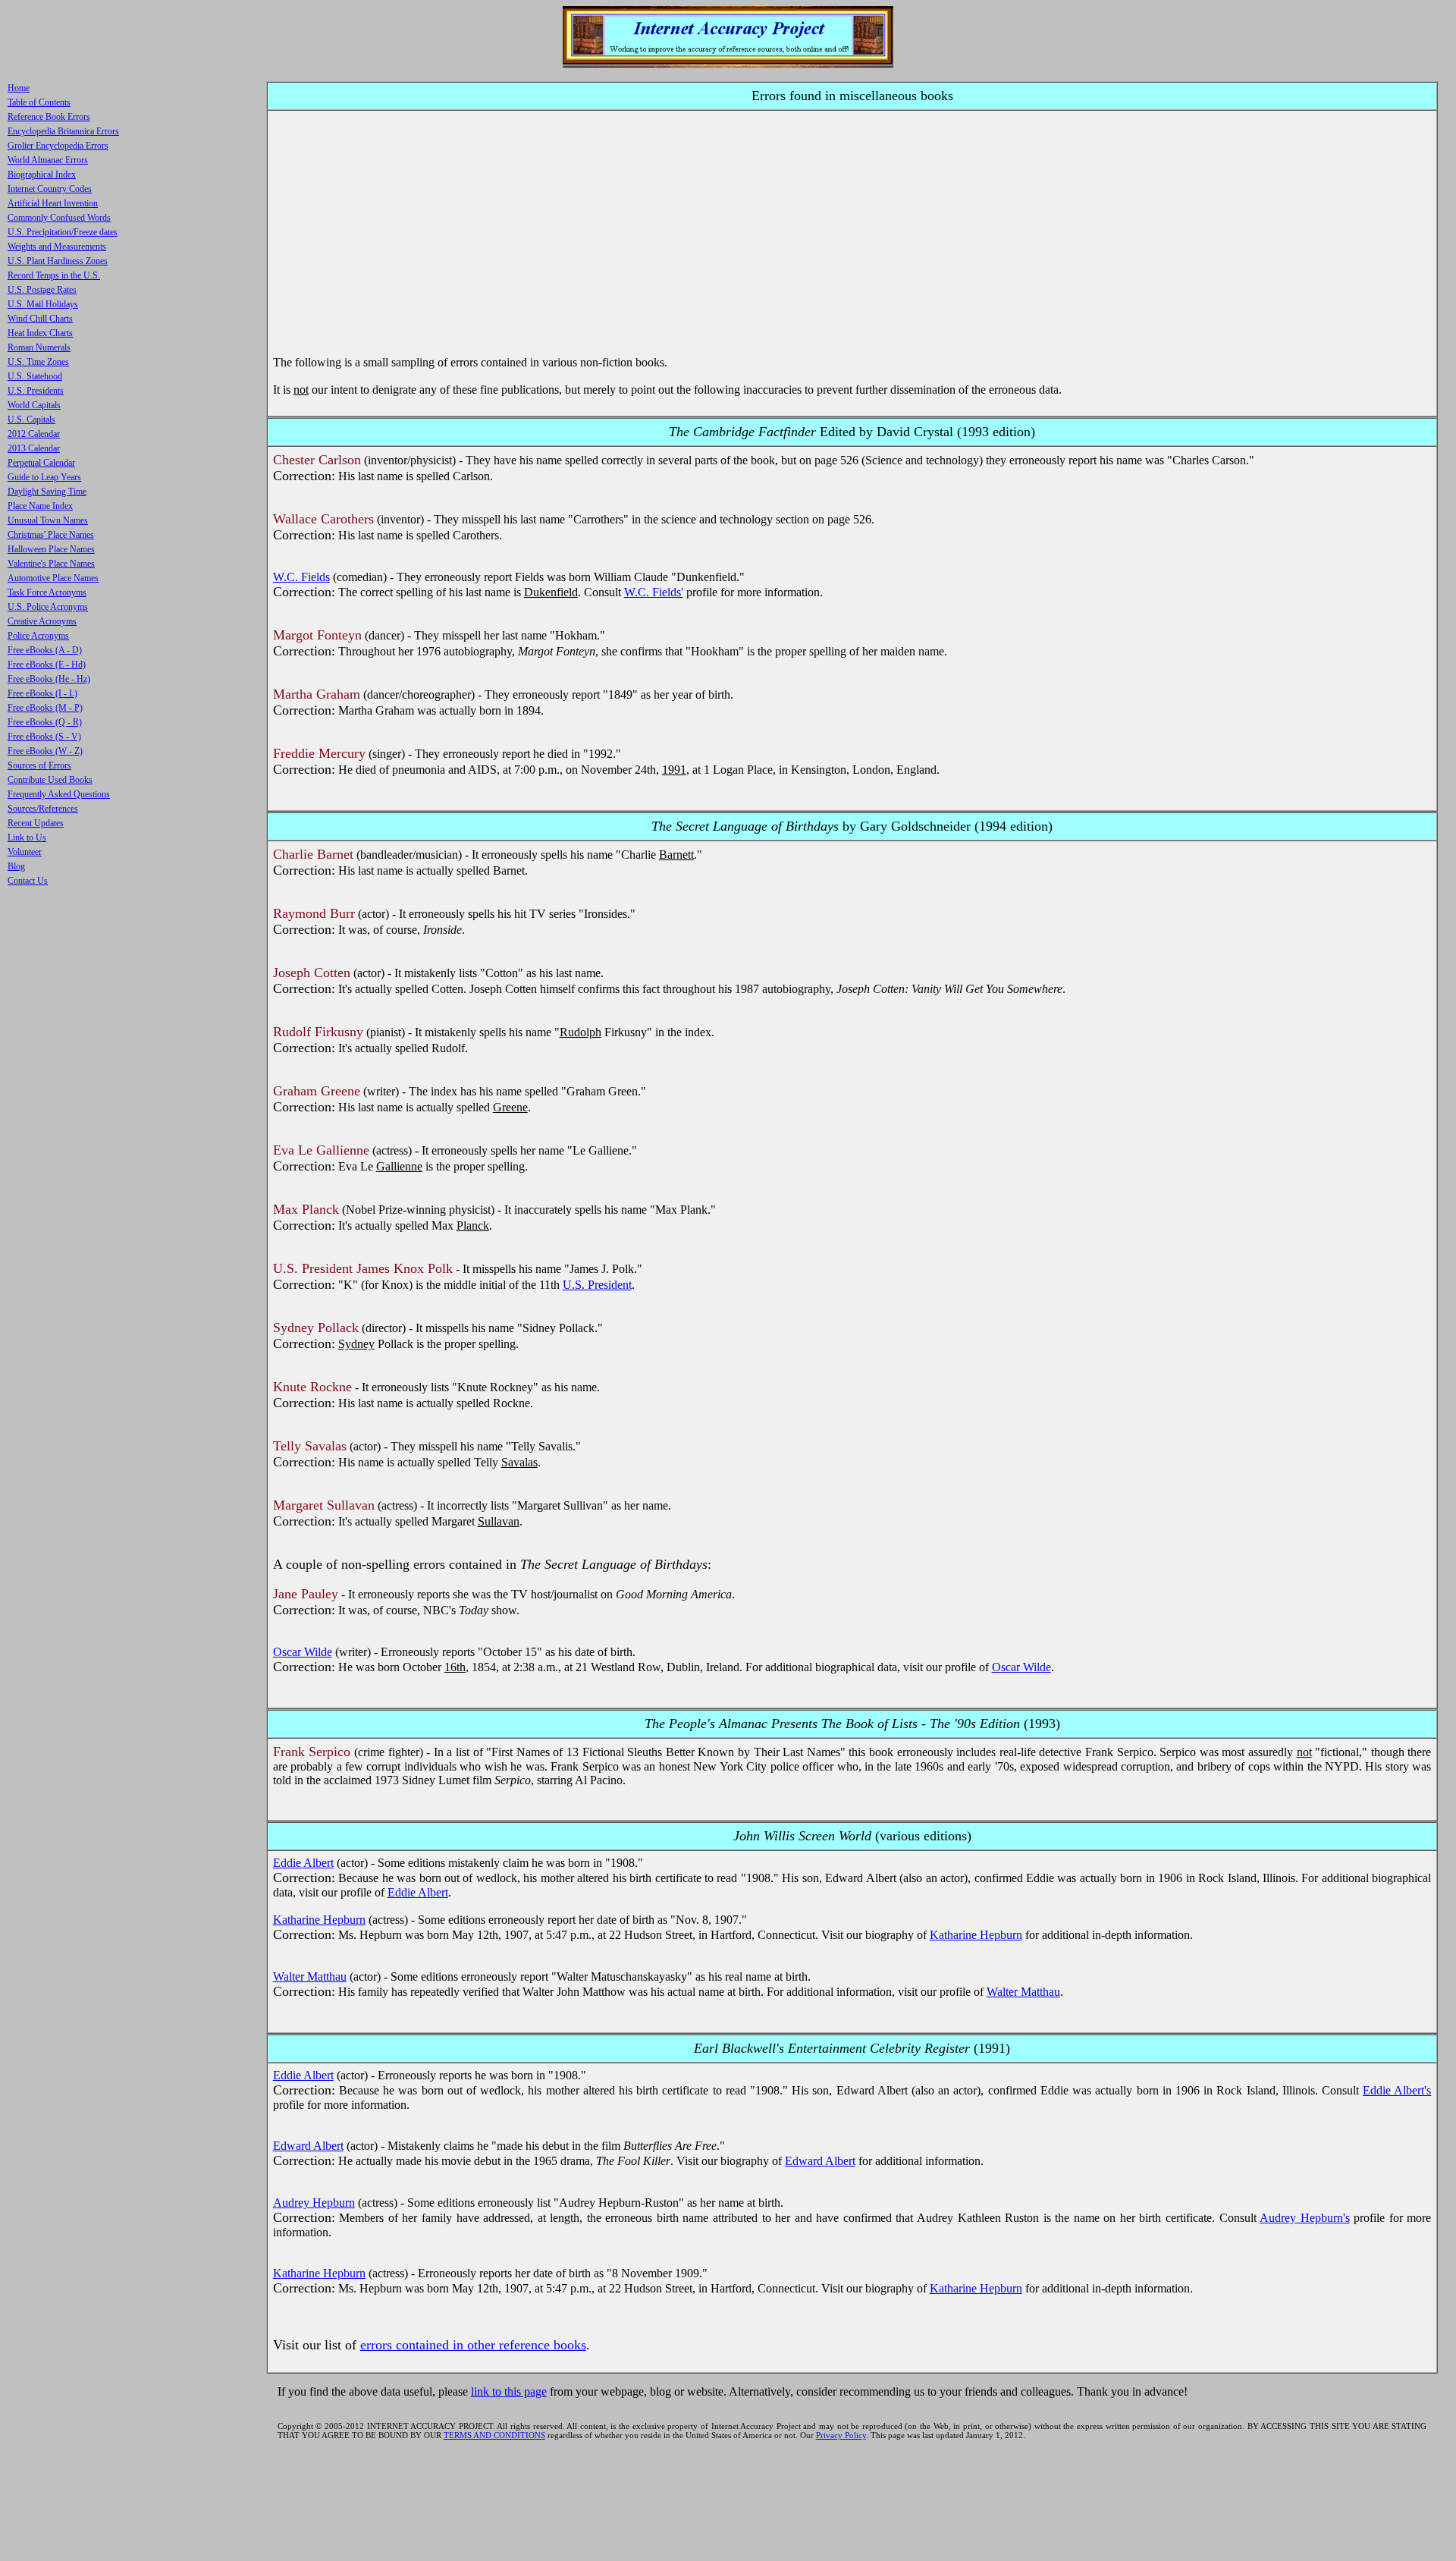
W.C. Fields (301, 577)
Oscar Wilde (303, 1652)
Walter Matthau (310, 1977)
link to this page (509, 2391)
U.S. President (597, 1285)
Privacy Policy (841, 2435)
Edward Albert (308, 2146)
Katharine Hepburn (319, 1920)
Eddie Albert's (1397, 2090)
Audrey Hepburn (314, 2203)
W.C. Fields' (654, 592)
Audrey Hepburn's (1305, 2218)
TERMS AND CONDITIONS (494, 2435)
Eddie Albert (303, 1863)
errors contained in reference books (473, 2345)
